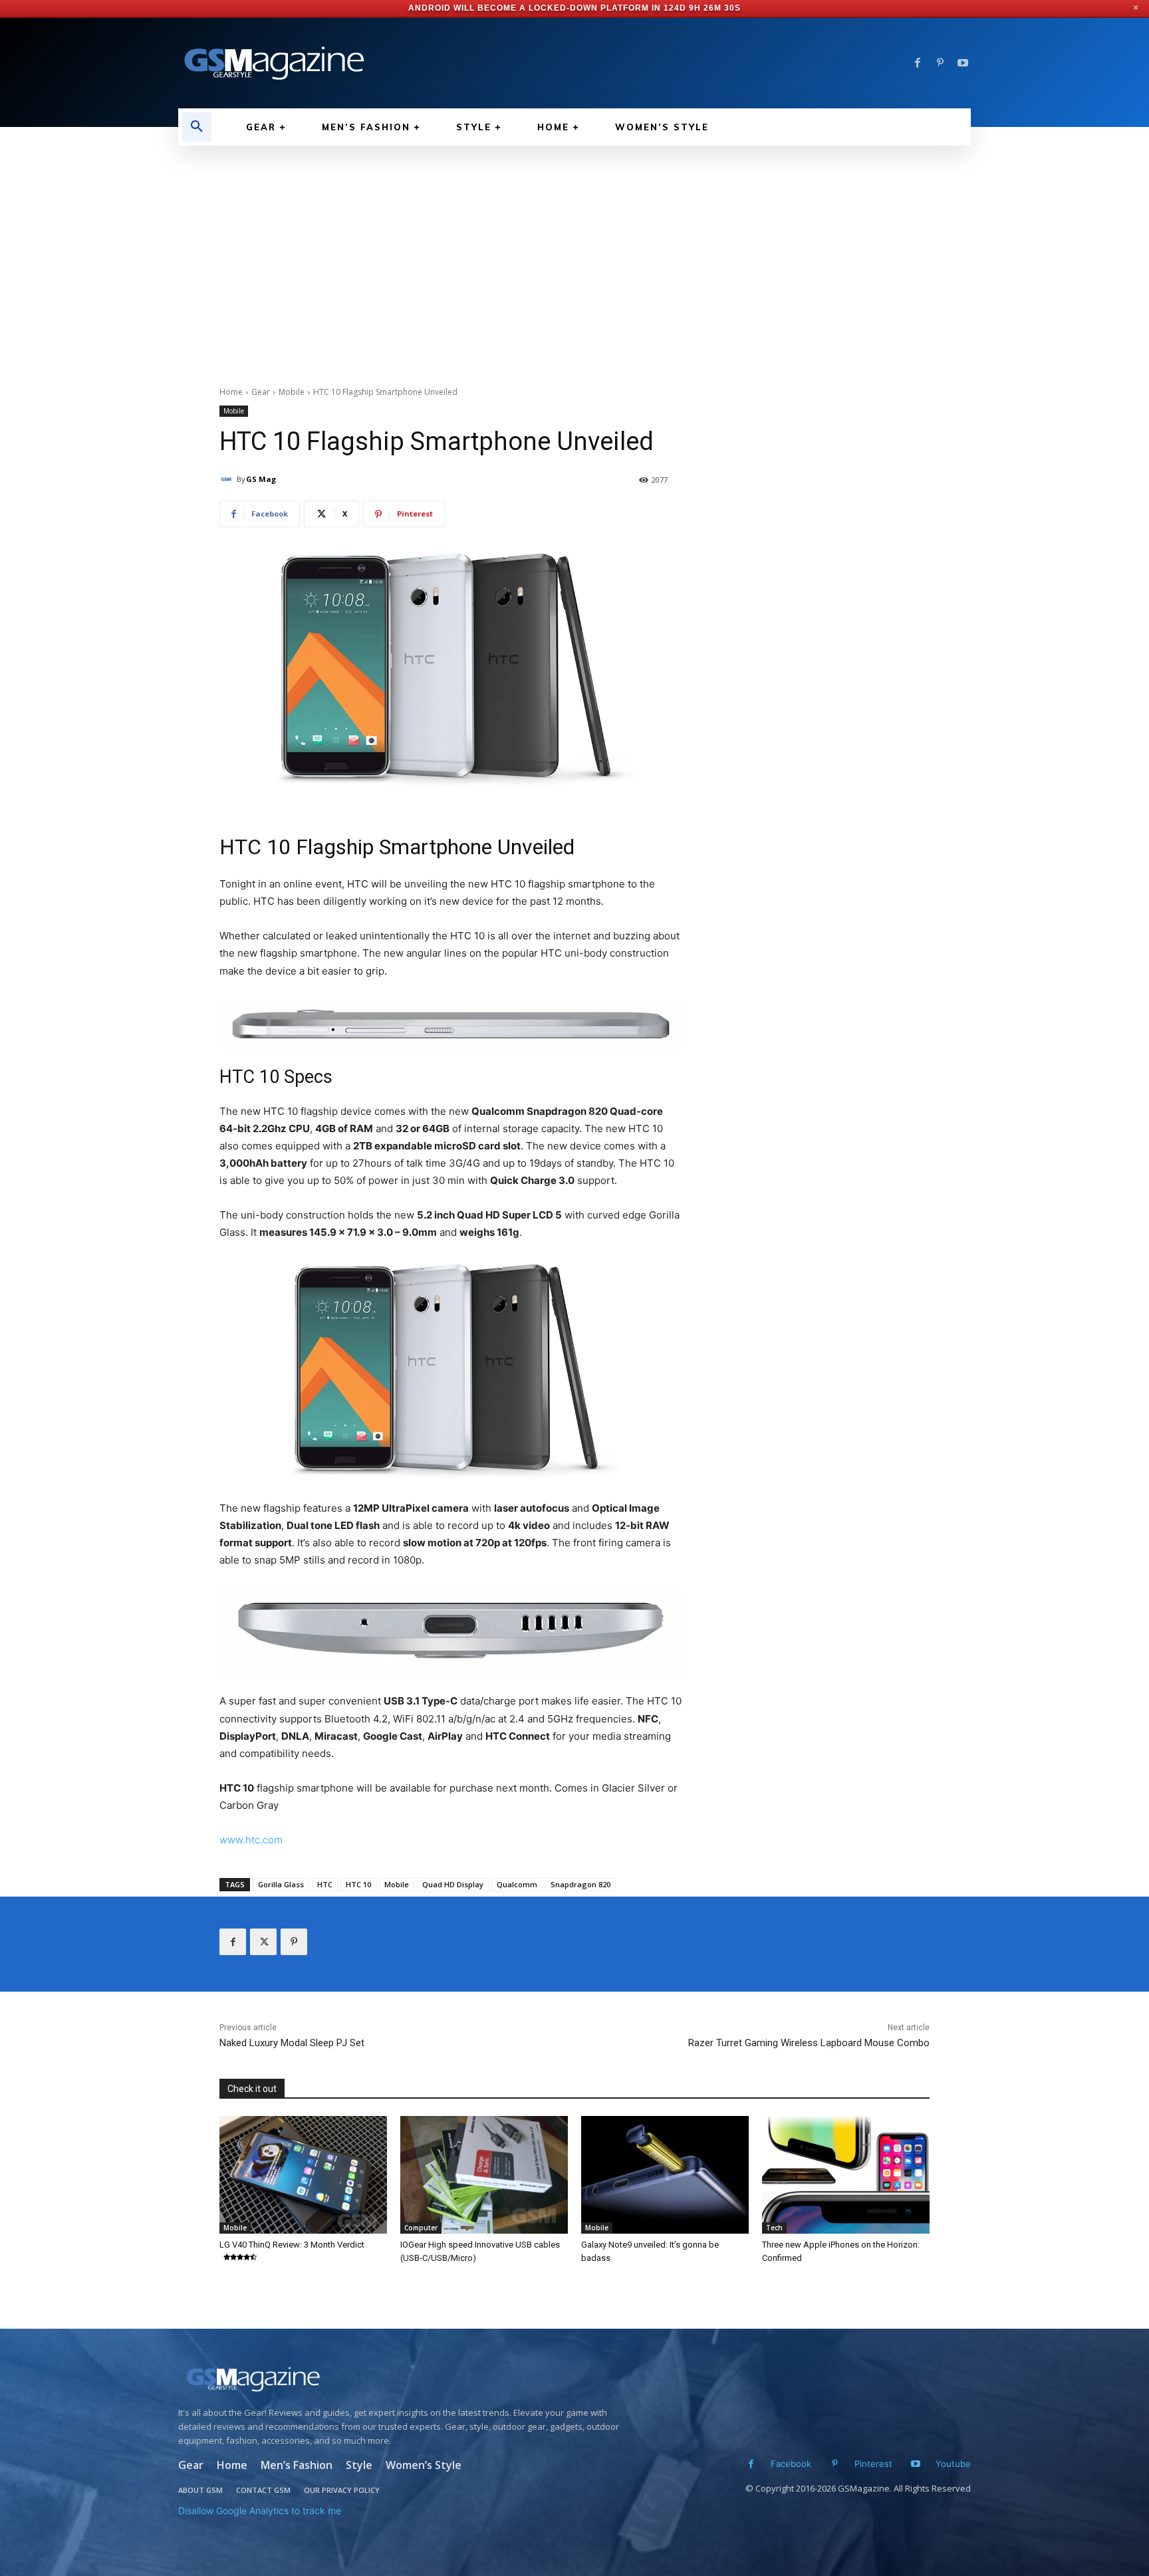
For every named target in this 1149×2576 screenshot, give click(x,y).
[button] (197, 127)
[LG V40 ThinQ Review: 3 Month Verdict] (303, 2174)
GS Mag (261, 479)
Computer (421, 2228)
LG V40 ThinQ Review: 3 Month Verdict (292, 2245)
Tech (774, 2228)
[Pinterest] (940, 63)
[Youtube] (963, 63)
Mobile (292, 392)
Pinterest (873, 2464)
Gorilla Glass (281, 1884)
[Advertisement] (574, 245)
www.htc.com (251, 1840)
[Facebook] (918, 63)
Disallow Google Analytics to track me (260, 2511)
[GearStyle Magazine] (368, 63)
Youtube (953, 2464)
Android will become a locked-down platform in (535, 8)
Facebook (791, 2464)
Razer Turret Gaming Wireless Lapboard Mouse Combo (809, 2043)
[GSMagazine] (403, 2379)
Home (231, 392)
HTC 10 (358, 1884)
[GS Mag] (228, 479)
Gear (261, 392)
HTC (325, 1884)
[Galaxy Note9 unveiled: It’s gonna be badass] (665, 2174)
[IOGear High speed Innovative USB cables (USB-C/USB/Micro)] (484, 2174)
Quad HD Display (453, 1884)
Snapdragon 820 (580, 1884)
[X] (263, 1942)
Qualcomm (517, 1884)
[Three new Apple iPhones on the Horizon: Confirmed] (846, 2174)
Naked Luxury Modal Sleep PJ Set (292, 2043)
